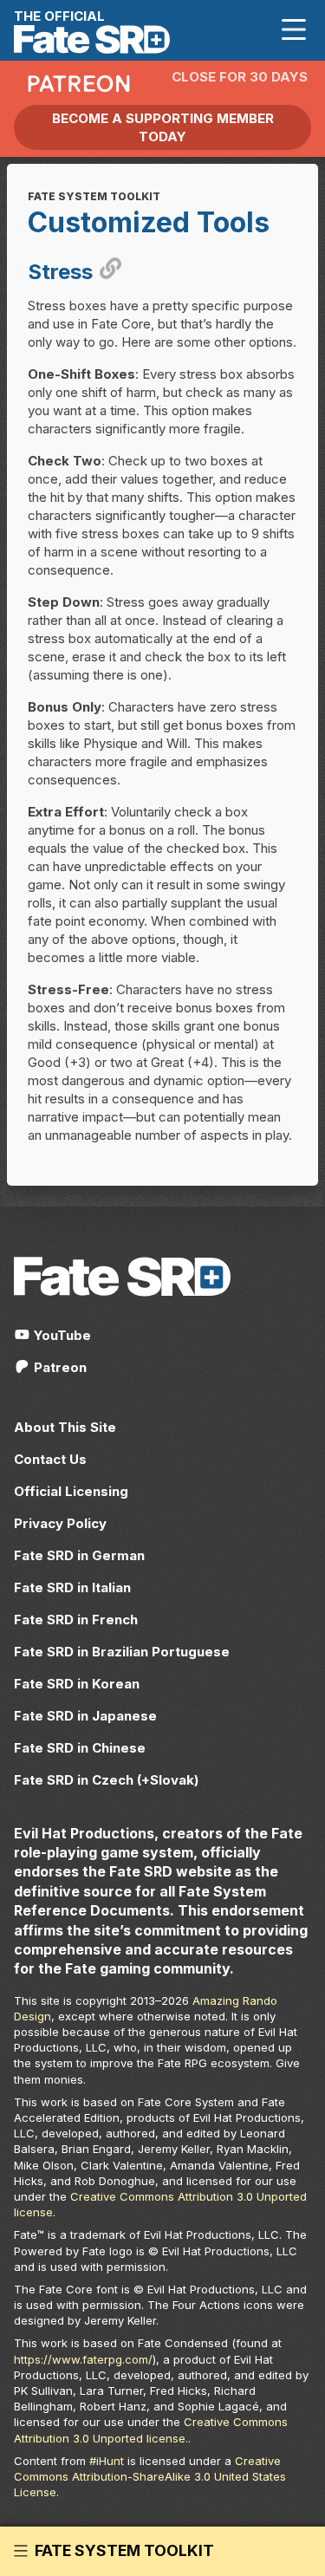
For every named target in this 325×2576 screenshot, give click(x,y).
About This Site (65, 1427)
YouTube (61, 1335)
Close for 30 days (240, 77)
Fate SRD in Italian (72, 1587)
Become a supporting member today (163, 127)
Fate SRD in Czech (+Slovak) (106, 1780)
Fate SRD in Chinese (80, 1748)
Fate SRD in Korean (77, 1684)
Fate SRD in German (79, 1555)
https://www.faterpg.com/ (83, 2359)
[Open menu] (294, 30)
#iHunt (107, 2461)
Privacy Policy (60, 1523)
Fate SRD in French (76, 1620)
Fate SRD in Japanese (85, 1716)
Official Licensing (71, 1491)
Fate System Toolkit (124, 2551)
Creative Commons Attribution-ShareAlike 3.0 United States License (150, 2476)
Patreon (58, 1367)
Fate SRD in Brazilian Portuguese (122, 1652)
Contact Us (50, 1459)
